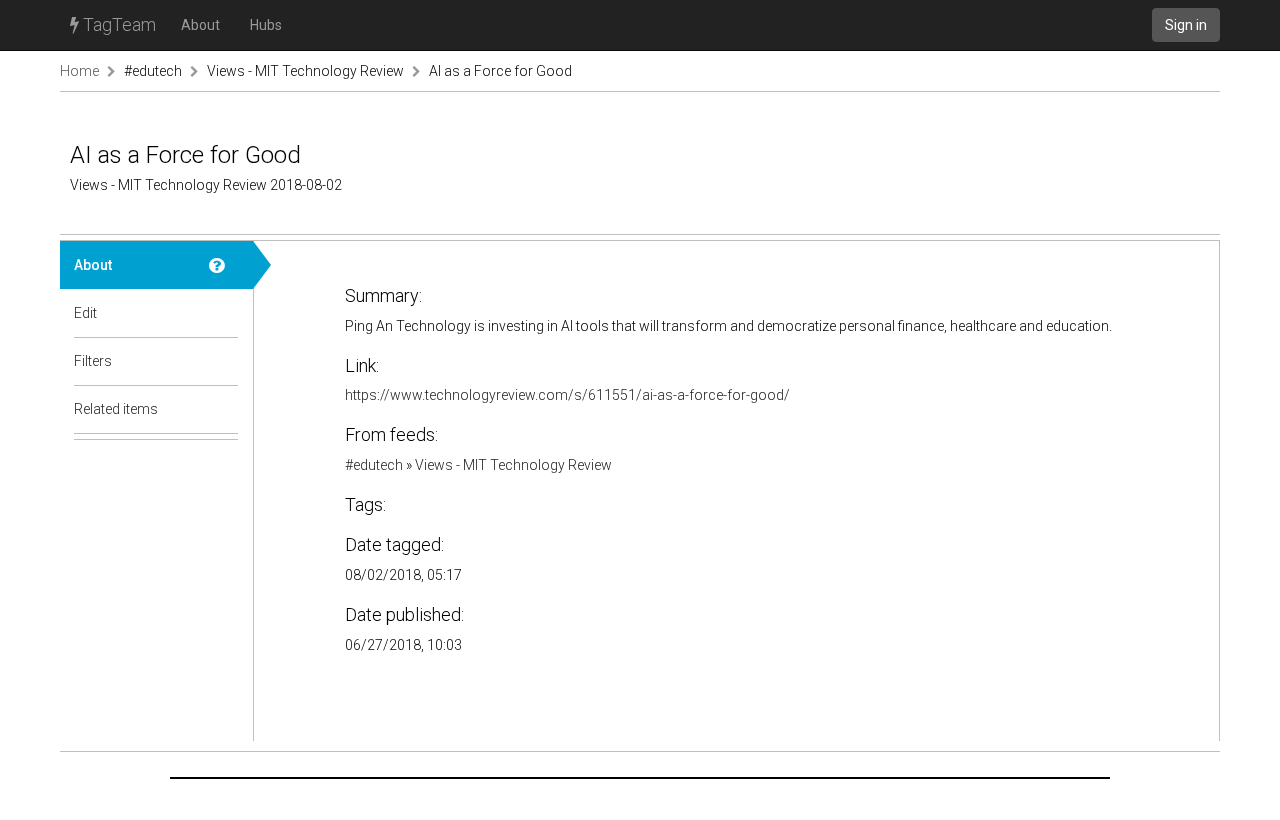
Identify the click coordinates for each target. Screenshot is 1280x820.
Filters (93, 361)
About (200, 25)
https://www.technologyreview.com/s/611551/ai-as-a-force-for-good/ (567, 395)
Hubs (266, 25)
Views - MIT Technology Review (305, 71)
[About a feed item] (224, 265)
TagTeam (117, 24)
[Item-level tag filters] (224, 361)
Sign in (1186, 25)
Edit (85, 313)
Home (79, 71)
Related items (116, 409)
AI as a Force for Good (500, 71)
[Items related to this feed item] (224, 409)
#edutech (153, 71)
